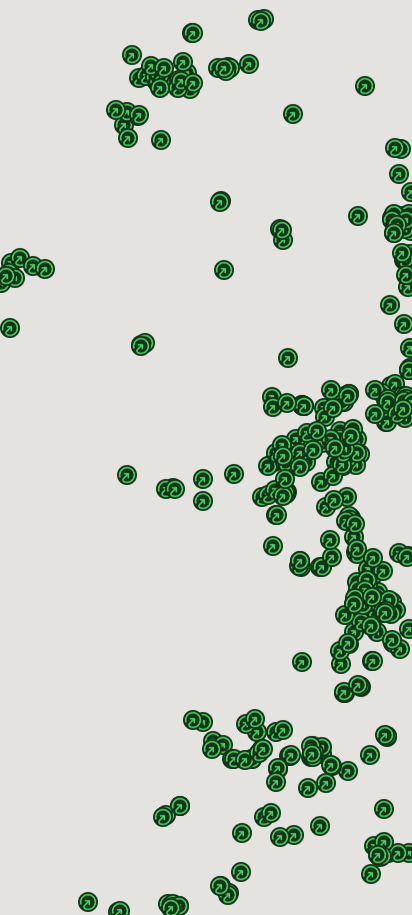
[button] (385, 603)
